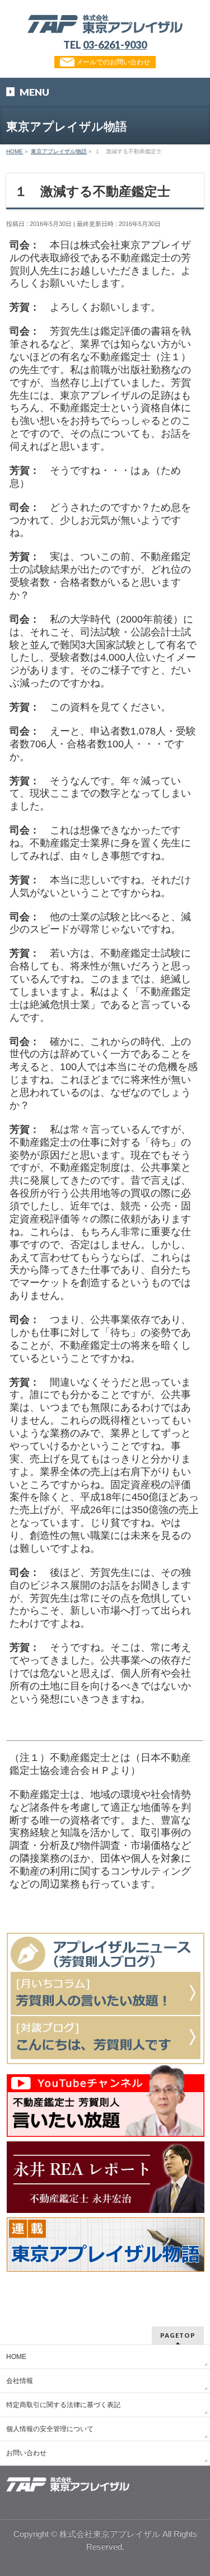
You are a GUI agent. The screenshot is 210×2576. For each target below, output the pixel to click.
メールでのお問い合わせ (112, 62)
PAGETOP (178, 2335)
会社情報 (20, 2381)
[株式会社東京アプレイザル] (105, 21)
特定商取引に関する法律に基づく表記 (63, 2405)
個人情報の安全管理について (50, 2429)
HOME (16, 2357)
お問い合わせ (26, 2453)
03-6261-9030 (115, 45)
